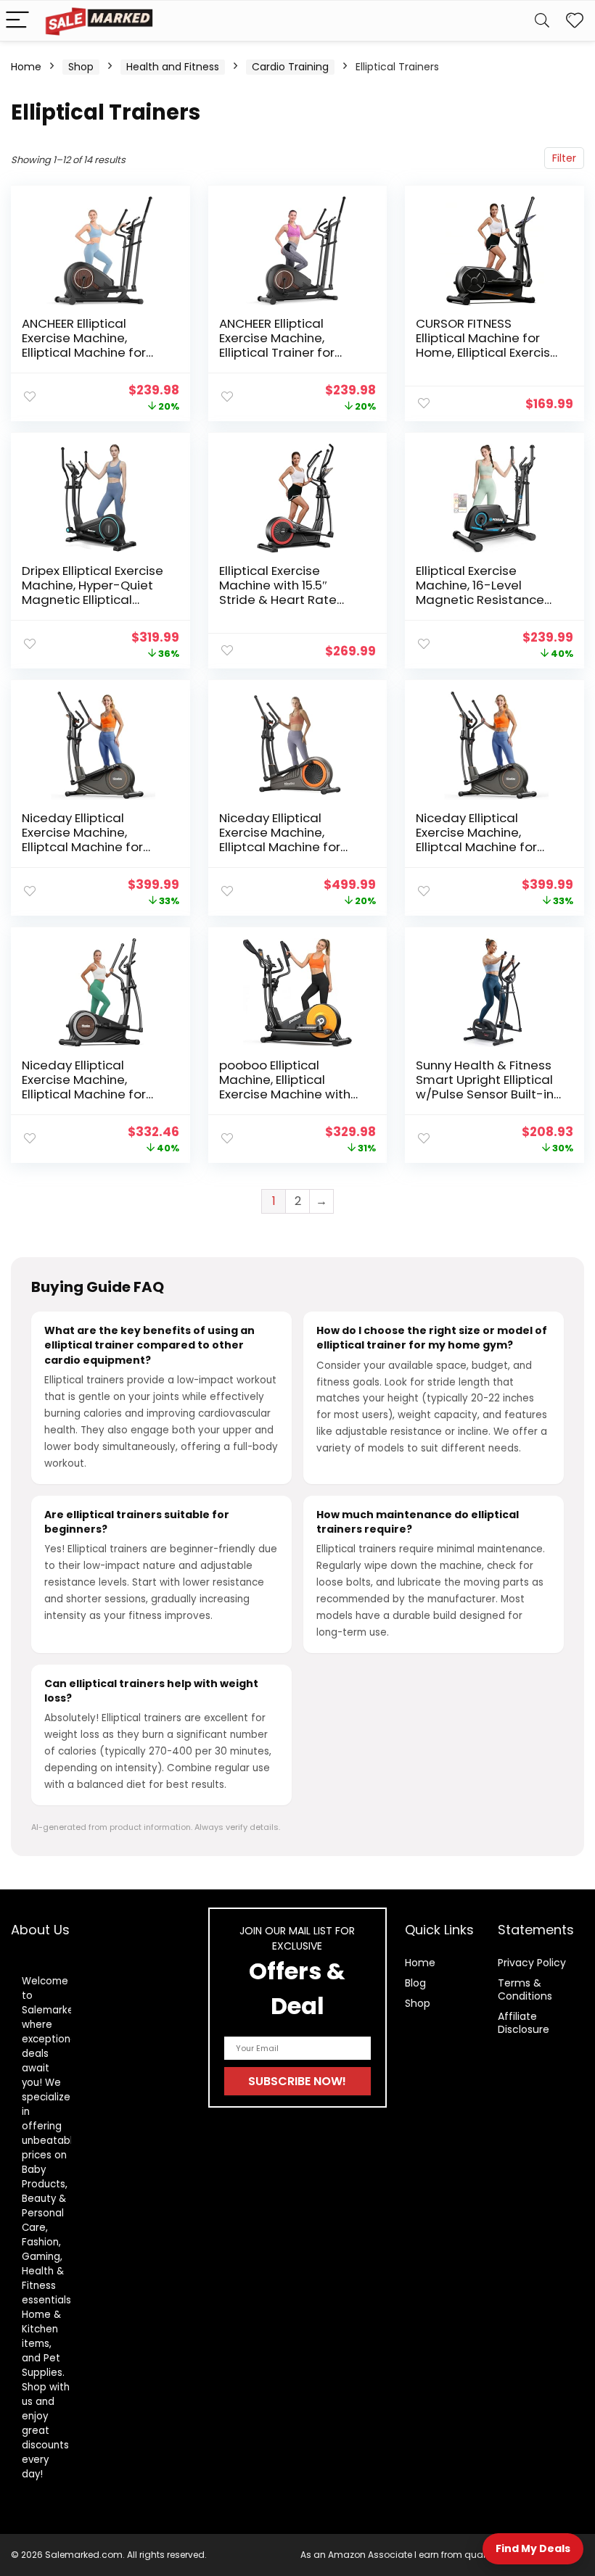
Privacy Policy (532, 1963)
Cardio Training (290, 67)
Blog (415, 1983)
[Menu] (17, 21)
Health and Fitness (173, 67)
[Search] (542, 21)
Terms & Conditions (525, 1989)
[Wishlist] (575, 21)
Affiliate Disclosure (524, 2023)
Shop (81, 67)
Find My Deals (533, 2548)
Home (26, 67)
